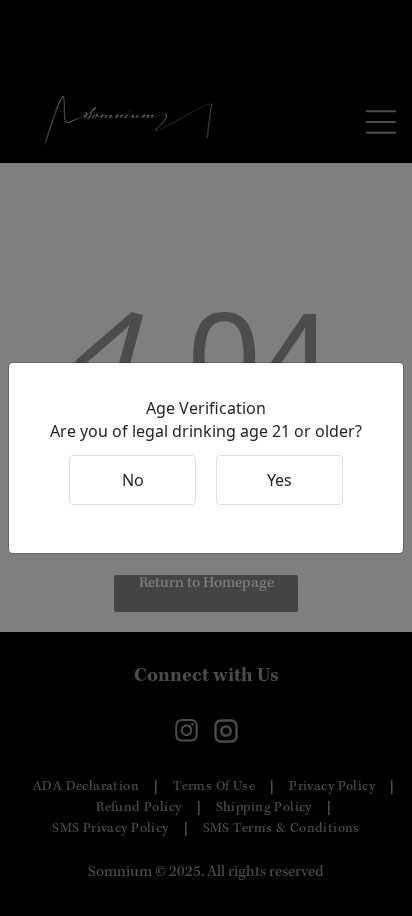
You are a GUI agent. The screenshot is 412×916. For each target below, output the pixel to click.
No (133, 480)
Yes (279, 480)
